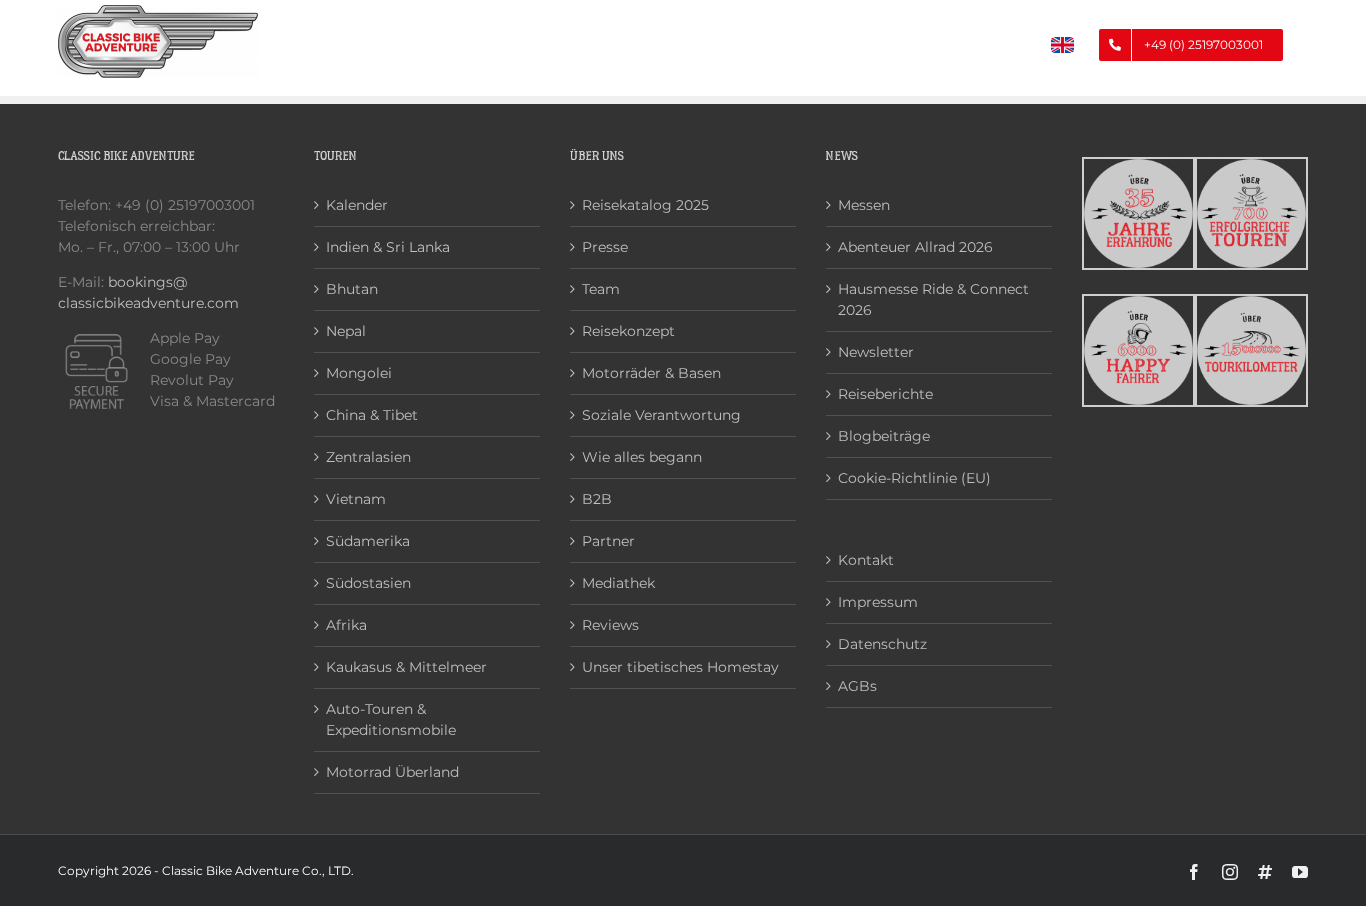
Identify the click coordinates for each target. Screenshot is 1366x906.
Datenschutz (882, 644)
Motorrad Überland (392, 772)
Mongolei (359, 373)
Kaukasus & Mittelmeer (406, 667)
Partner (608, 541)
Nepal (346, 331)
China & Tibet (372, 415)
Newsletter (876, 352)
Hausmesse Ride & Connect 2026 (933, 299)
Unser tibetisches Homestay (680, 667)
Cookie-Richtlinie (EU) (914, 478)
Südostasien (368, 583)
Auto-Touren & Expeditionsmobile (391, 719)
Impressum (878, 602)
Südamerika (368, 541)
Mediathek (618, 583)
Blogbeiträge (884, 436)
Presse (605, 247)
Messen (864, 205)
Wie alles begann (642, 457)
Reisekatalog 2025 (645, 205)
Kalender (357, 205)
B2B (597, 499)
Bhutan (352, 289)
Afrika (346, 625)
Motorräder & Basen (651, 373)
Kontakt (866, 560)
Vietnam (356, 499)
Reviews (610, 625)
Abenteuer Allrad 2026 (915, 247)
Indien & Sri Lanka (388, 247)
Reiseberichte (885, 394)
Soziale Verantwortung (661, 415)
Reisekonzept (628, 331)
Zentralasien (368, 457)
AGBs (857, 686)
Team (601, 289)
